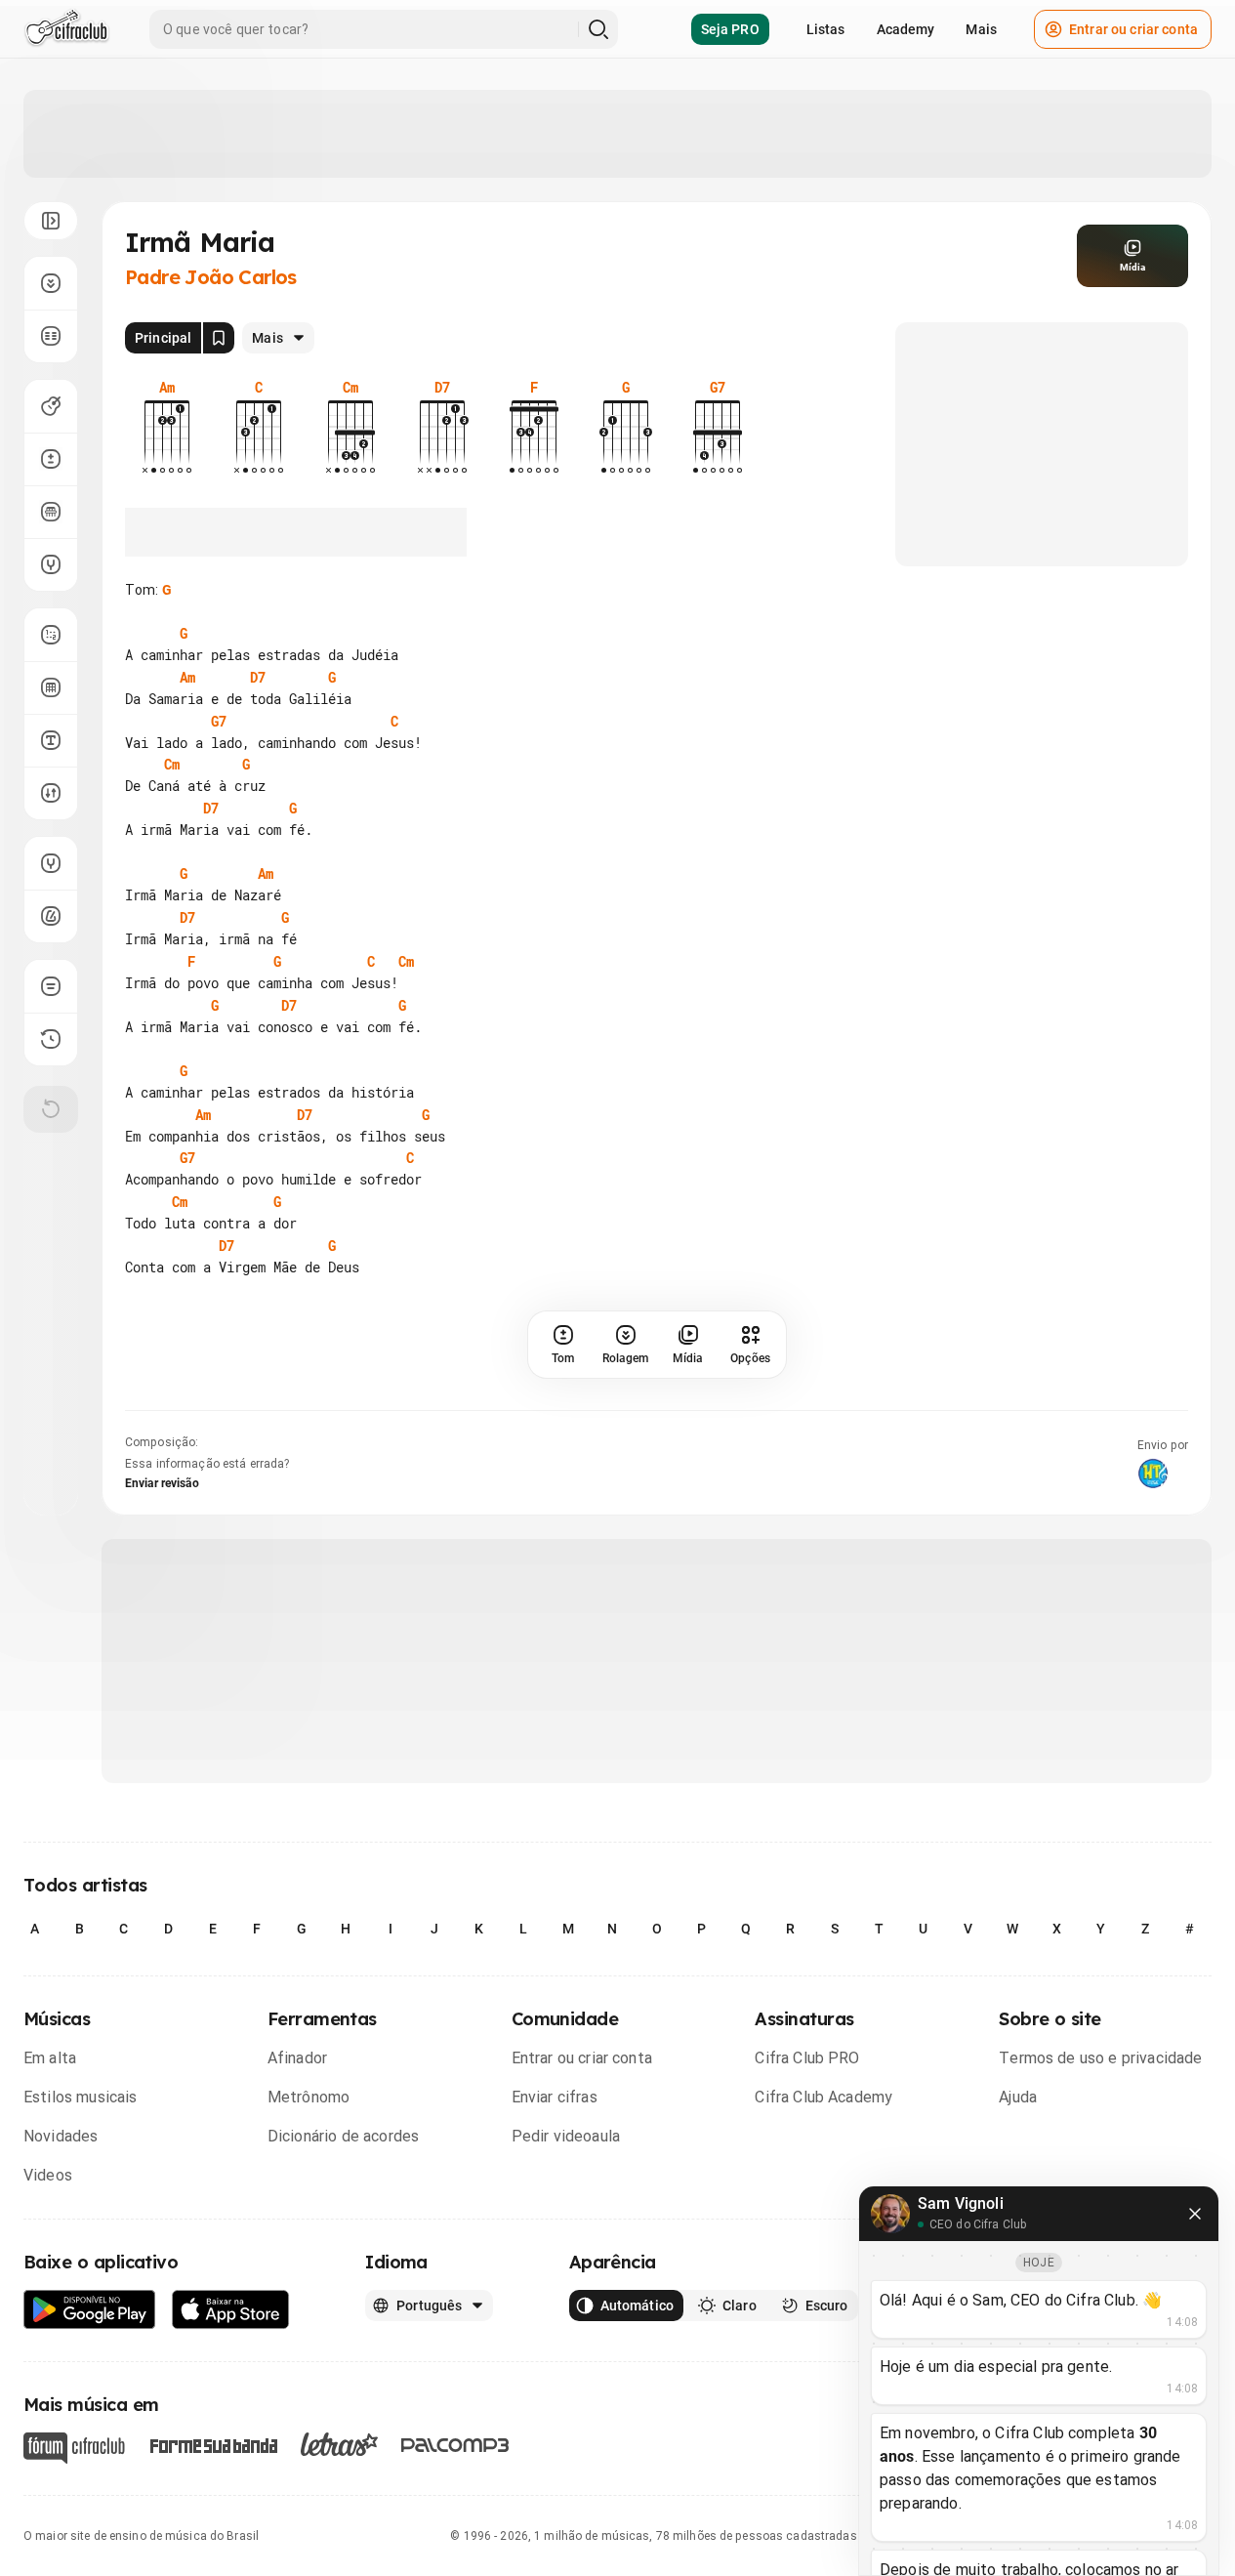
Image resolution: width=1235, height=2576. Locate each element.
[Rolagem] (51, 283)
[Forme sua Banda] (213, 2444)
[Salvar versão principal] (219, 338)
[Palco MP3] (455, 2445)
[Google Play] (90, 2310)
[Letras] (339, 2444)
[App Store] (231, 2310)
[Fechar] (1195, 2214)
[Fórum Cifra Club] (74, 2448)
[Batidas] (51, 793)
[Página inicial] (67, 29)
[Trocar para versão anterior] (51, 1039)
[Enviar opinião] (51, 986)
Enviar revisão (162, 1483)
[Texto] (51, 740)
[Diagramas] (51, 687)
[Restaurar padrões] (51, 1109)
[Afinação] (51, 564)
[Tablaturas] (51, 635)
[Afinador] (51, 863)
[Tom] (51, 459)
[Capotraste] (51, 512)
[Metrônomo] (51, 916)
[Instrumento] (51, 406)
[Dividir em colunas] (51, 336)
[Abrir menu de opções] (51, 221)
